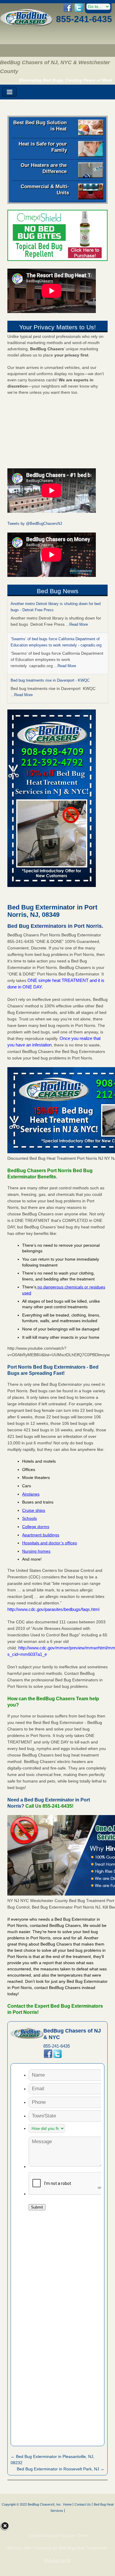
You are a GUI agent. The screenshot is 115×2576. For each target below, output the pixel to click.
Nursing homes (36, 1551)
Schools (29, 1518)
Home (67, 2504)
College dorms (36, 1527)
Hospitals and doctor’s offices (50, 1543)
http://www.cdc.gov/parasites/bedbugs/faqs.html (53, 1609)
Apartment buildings (41, 1535)
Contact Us (83, 2504)
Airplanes (31, 1494)
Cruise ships (34, 1510)
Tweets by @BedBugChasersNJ (35, 524)
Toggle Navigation (9, 92)
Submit (37, 2207)
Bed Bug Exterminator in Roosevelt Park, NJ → (61, 2469)
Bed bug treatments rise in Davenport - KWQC (50, 680)
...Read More (77, 624)
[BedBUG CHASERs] (26, 25)
